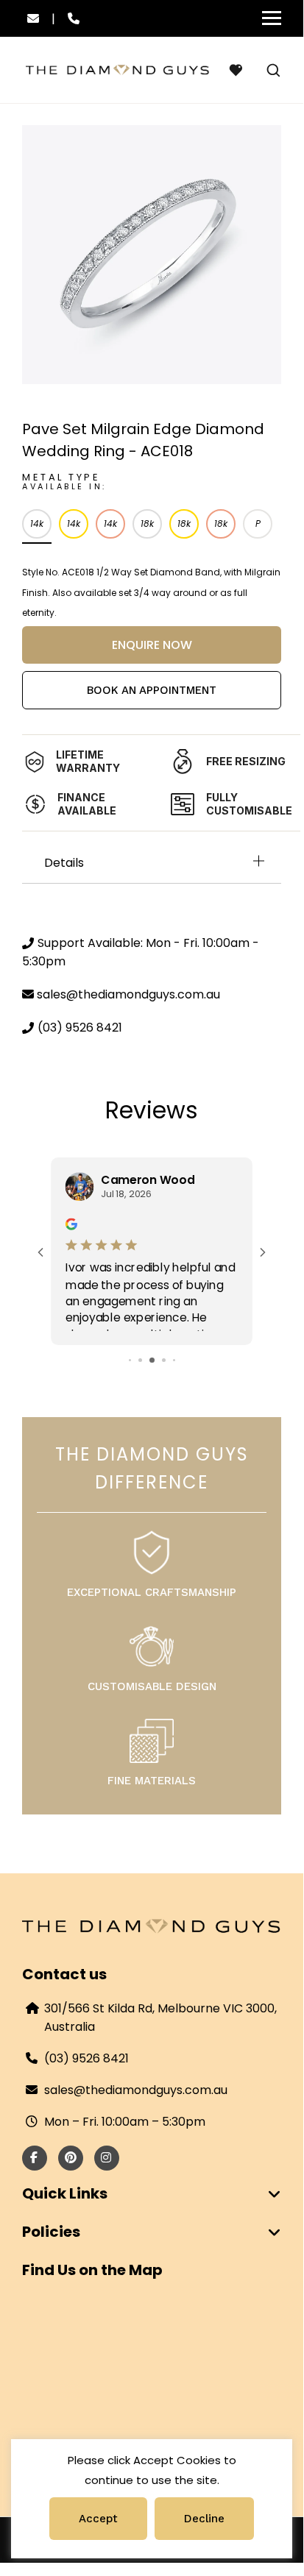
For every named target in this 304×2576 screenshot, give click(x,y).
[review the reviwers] (71, 1223)
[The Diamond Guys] (118, 70)
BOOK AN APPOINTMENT (152, 690)
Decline (204, 2519)
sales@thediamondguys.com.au (136, 2090)
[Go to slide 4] (164, 1360)
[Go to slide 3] (152, 1360)
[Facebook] (30, 2158)
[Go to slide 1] (130, 1360)
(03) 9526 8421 (86, 2058)
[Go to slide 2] (140, 1360)
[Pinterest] (67, 2158)
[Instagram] (103, 2158)
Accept (98, 2519)
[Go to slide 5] (174, 1360)
